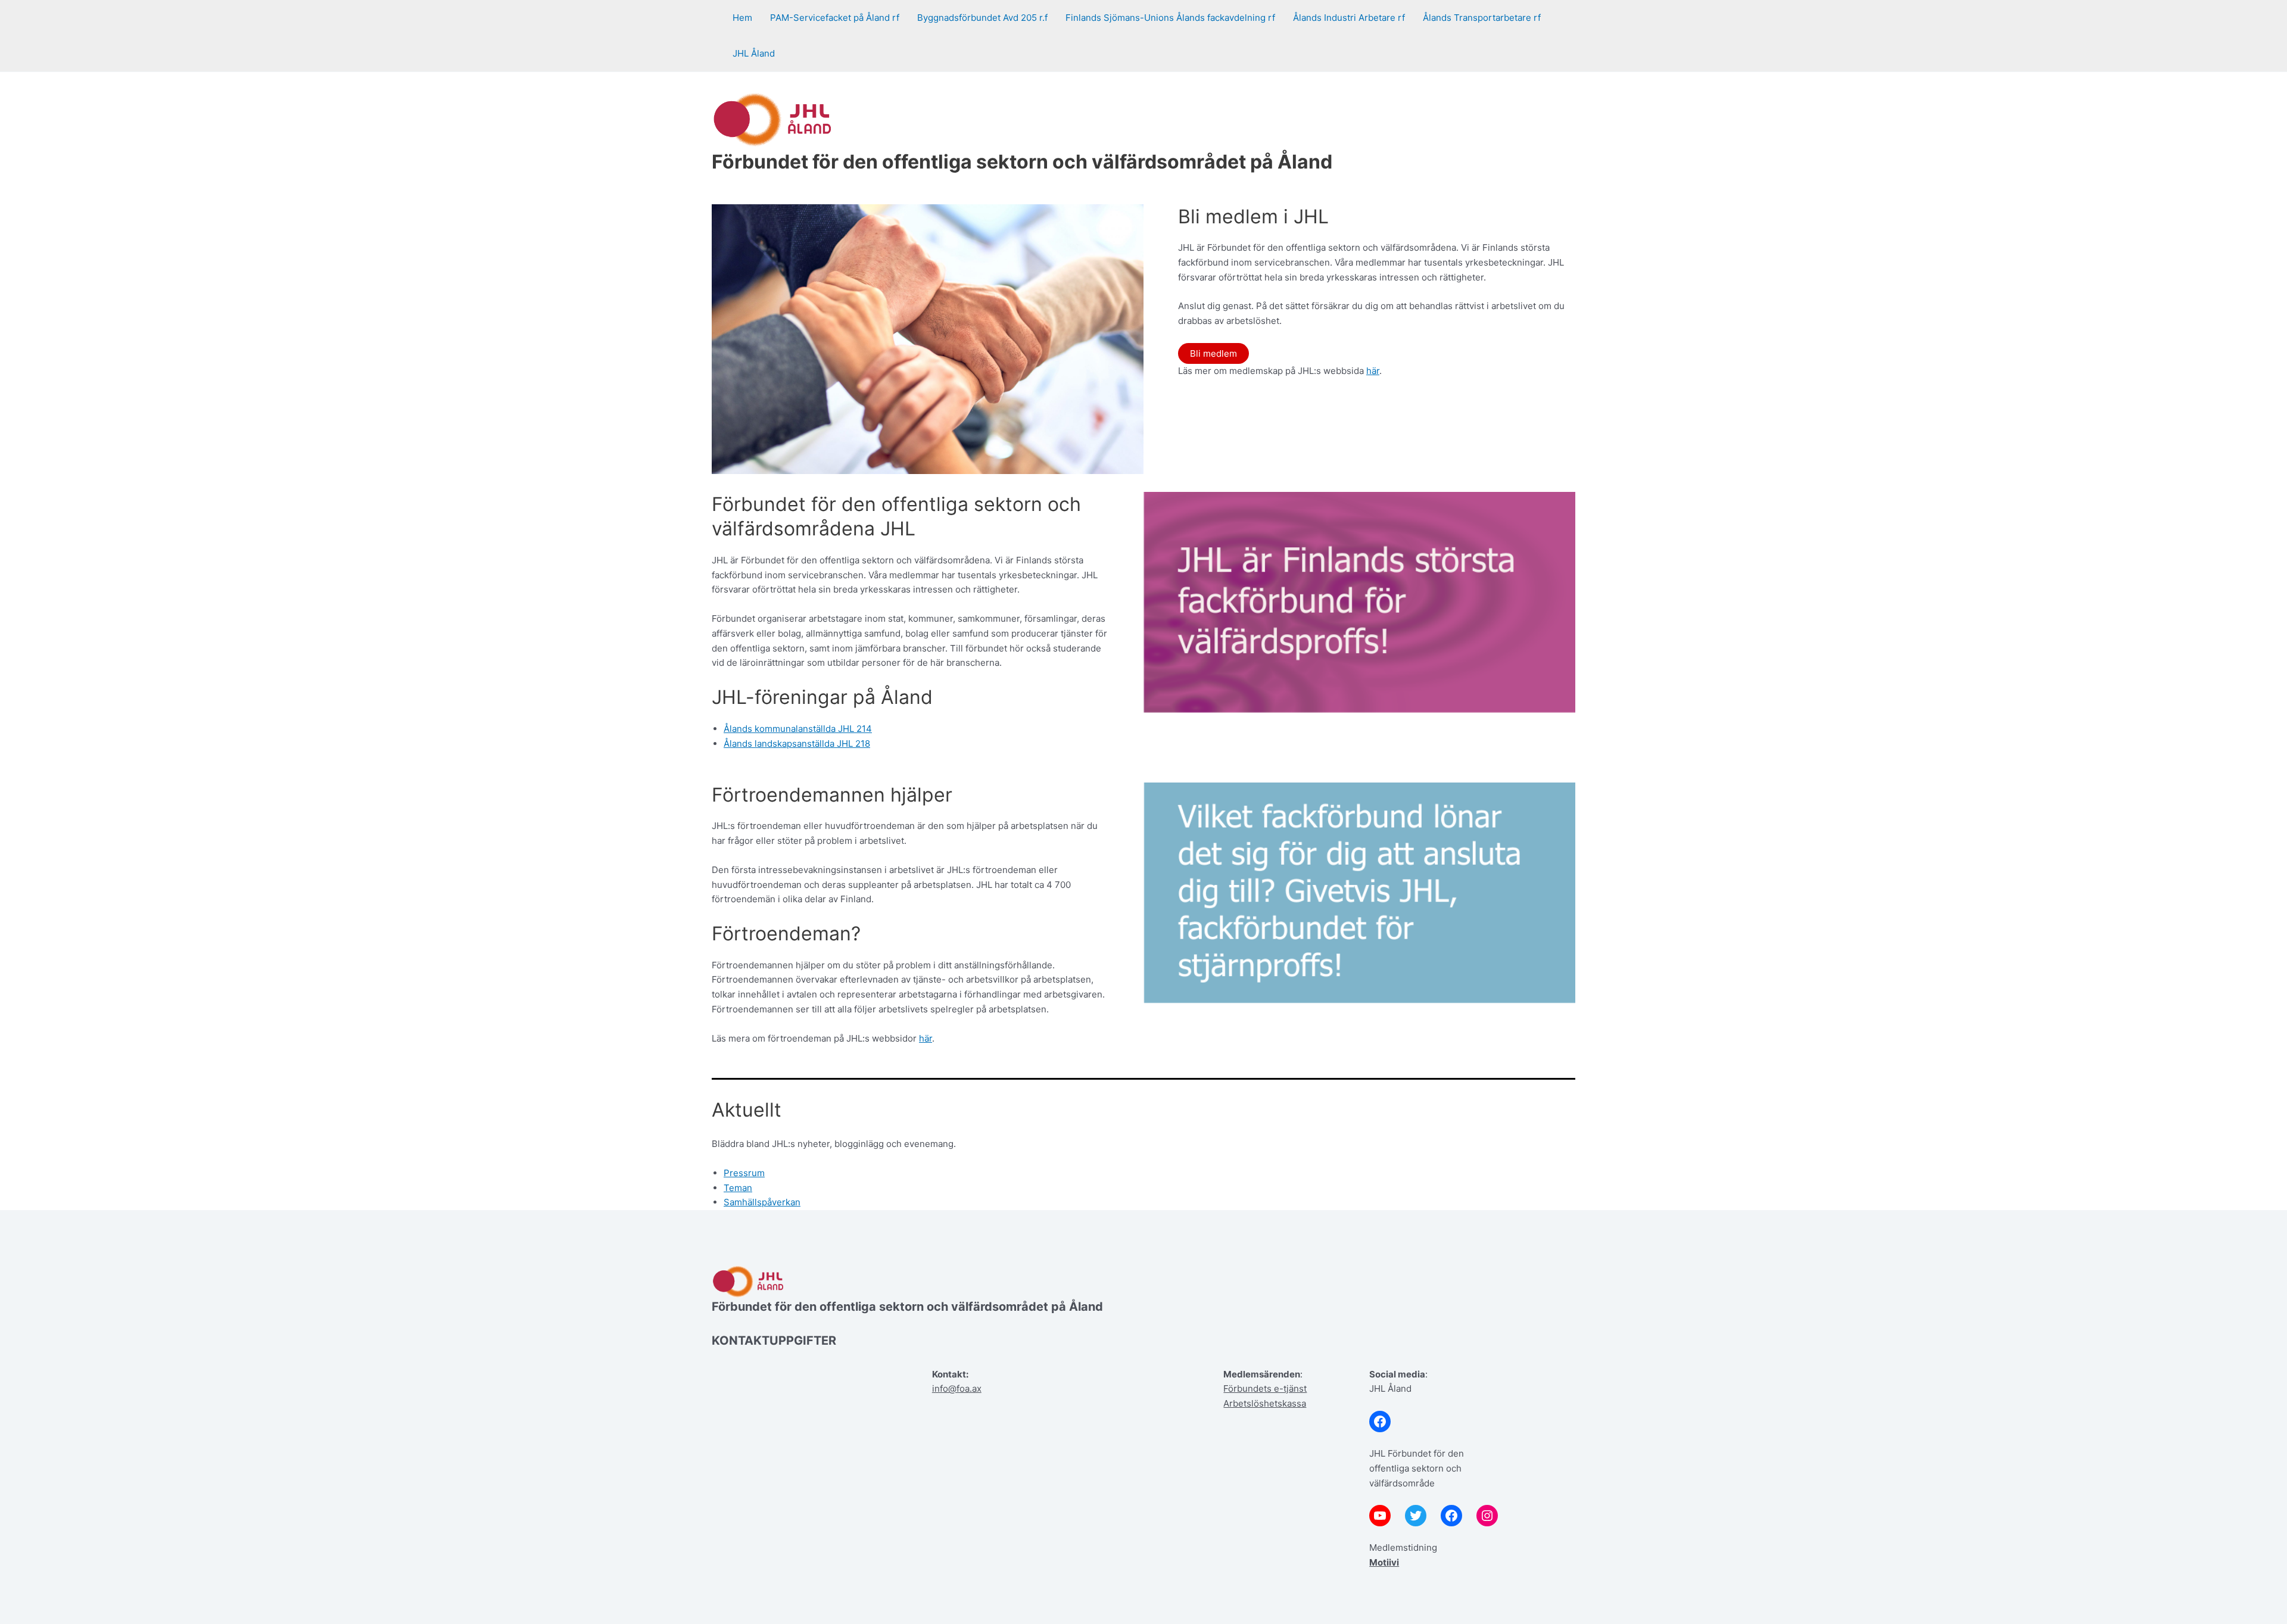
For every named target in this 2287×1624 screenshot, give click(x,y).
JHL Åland (754, 53)
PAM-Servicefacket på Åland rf (835, 18)
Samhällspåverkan (762, 1202)
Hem (742, 18)
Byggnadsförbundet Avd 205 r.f (982, 18)
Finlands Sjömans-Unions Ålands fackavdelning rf (1170, 18)
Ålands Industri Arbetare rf (1349, 18)
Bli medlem (1213, 353)
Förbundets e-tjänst (1265, 1388)
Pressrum (744, 1173)
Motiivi (1384, 1562)
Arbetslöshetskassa (1265, 1403)
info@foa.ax (957, 1388)
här (1373, 371)
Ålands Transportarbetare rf (1482, 18)
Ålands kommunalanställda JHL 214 (798, 729)
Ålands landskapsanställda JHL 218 (797, 744)
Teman (738, 1188)
